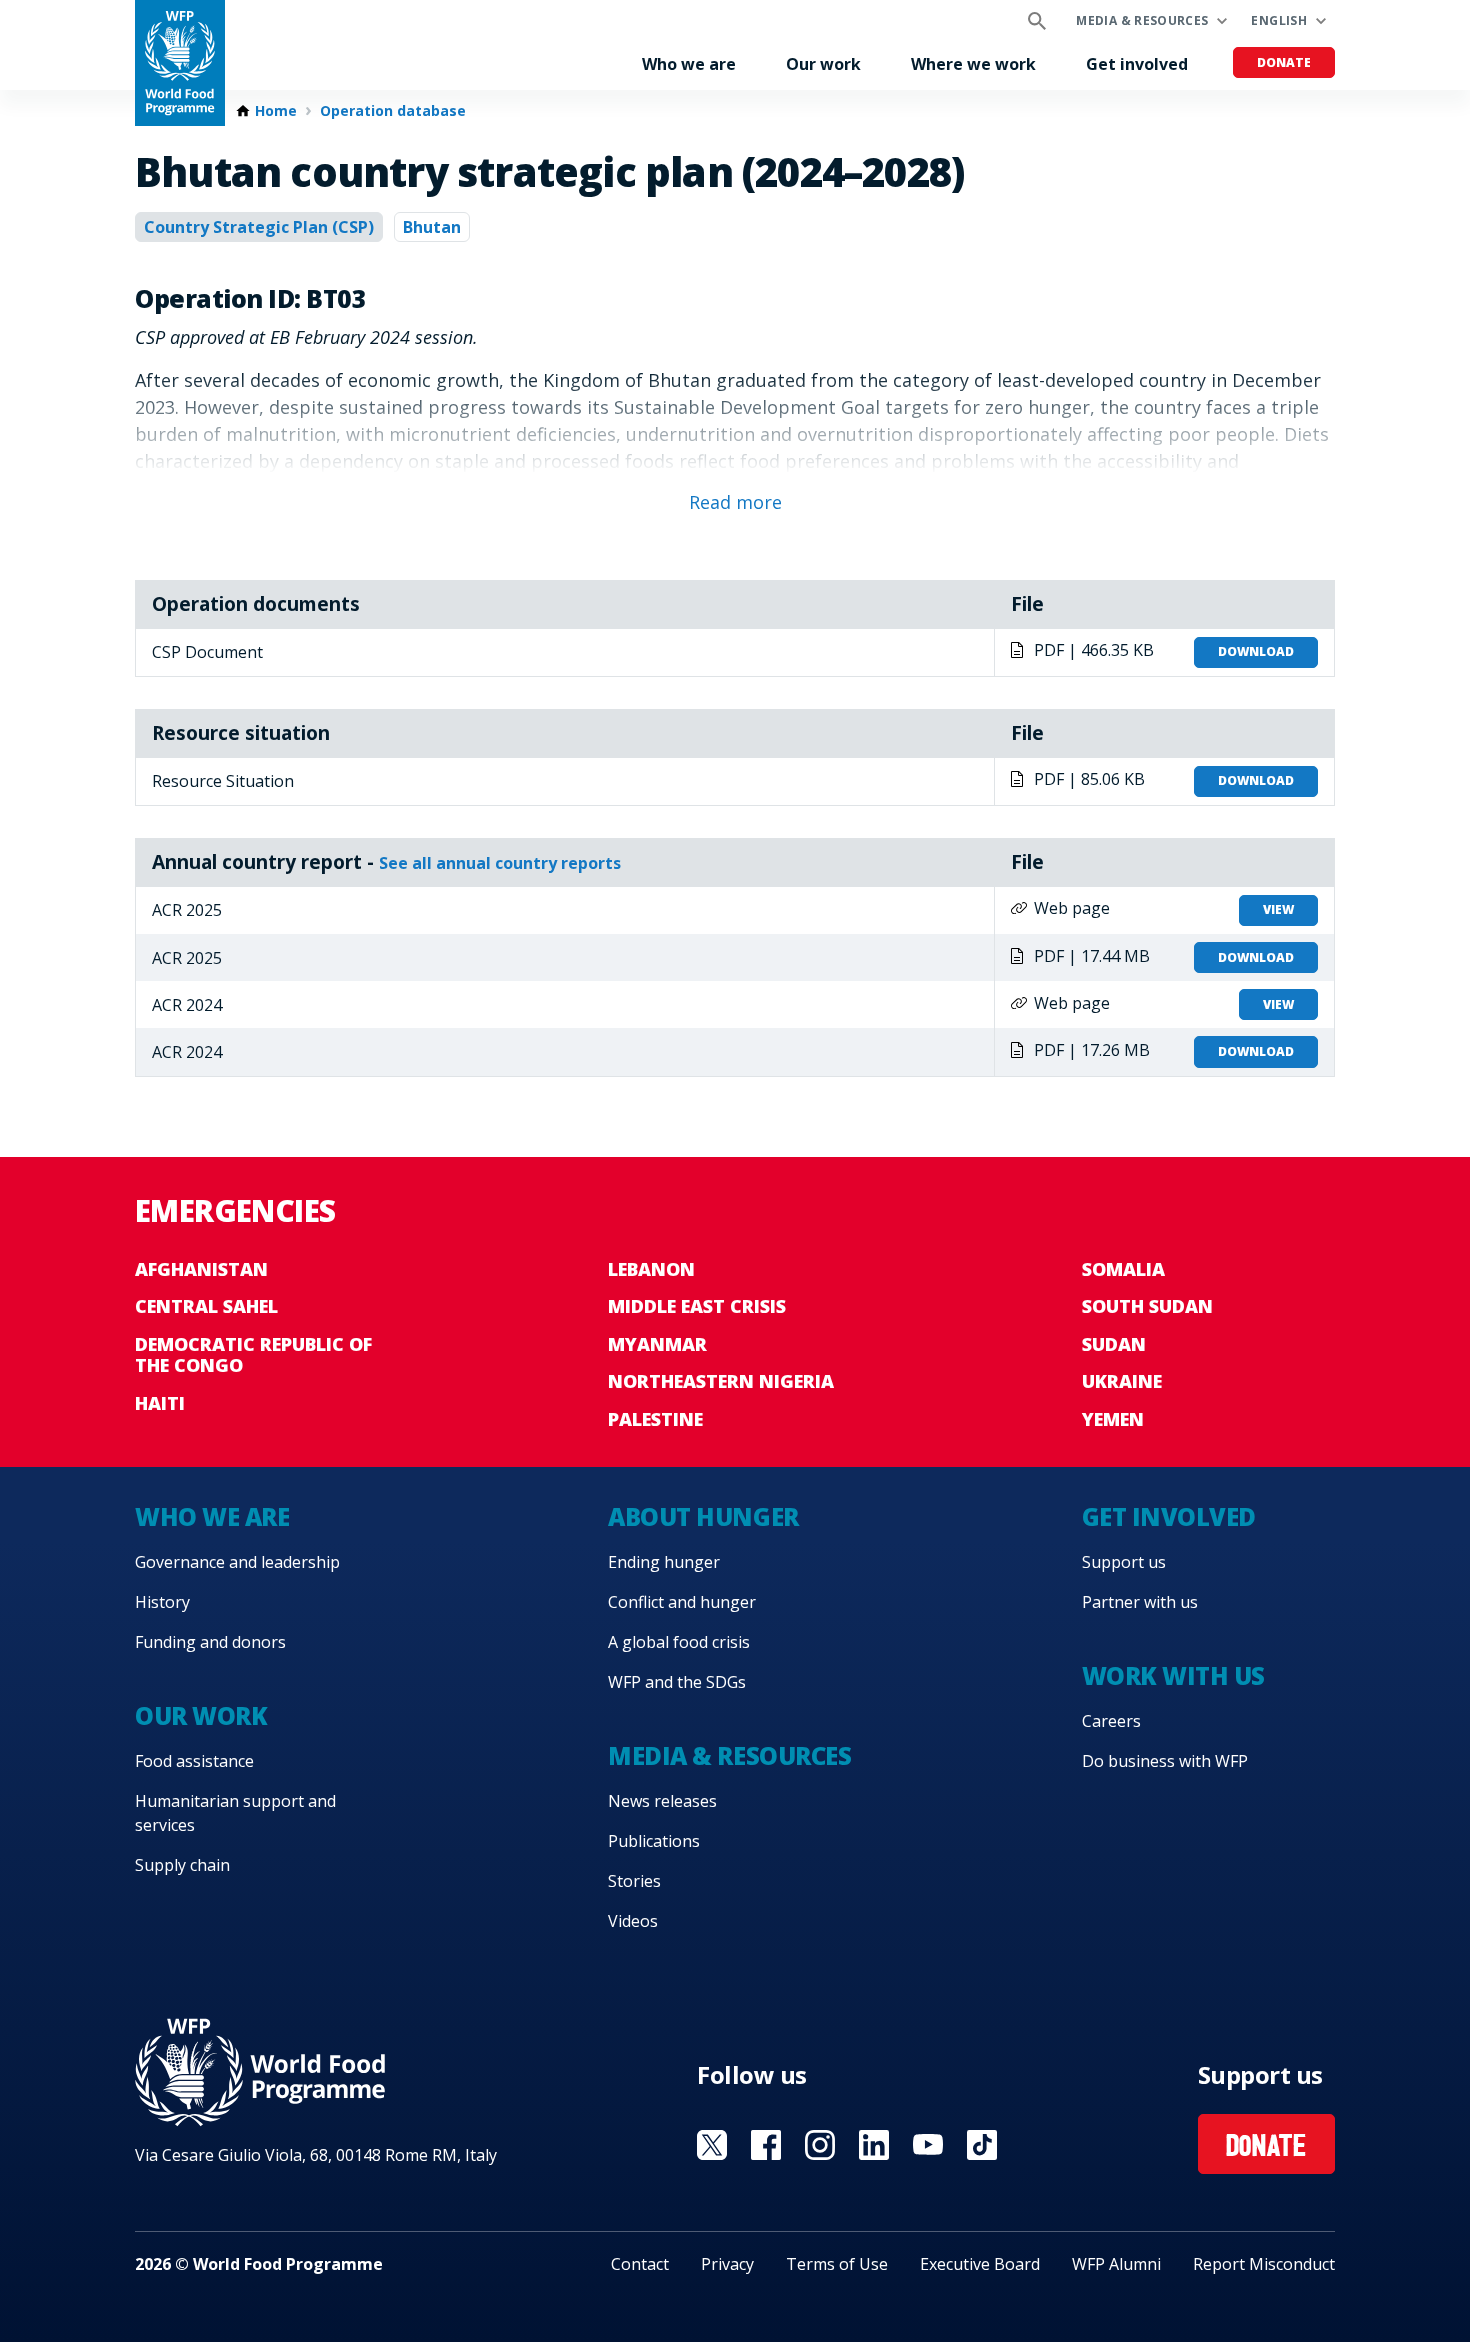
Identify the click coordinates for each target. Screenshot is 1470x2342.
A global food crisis (679, 1642)
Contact (640, 2264)
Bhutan (432, 227)
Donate (1284, 62)
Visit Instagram (820, 2145)
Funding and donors (210, 1642)
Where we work (973, 64)
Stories (634, 1881)
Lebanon (651, 1269)
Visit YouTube (928, 2145)
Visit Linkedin (874, 2145)
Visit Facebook (766, 2145)
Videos (633, 1921)
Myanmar (657, 1344)
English (1279, 20)
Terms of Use (837, 2264)
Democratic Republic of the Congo (253, 1355)
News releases (662, 1801)
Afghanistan (201, 1269)
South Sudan (1147, 1306)
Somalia (1123, 1269)
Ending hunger (664, 1562)
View (1278, 909)
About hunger (703, 1516)
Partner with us (1140, 1602)
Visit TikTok (982, 2145)
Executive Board (980, 2264)
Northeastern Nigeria (721, 1381)
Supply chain (182, 1865)
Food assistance (194, 1761)
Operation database (393, 111)
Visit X (712, 2145)
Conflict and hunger (682, 1602)
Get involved (1137, 64)
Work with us (1173, 1675)
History (162, 1602)
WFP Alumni (1116, 2264)
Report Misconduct (1264, 2264)
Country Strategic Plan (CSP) (259, 227)
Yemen (1113, 1419)
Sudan (1114, 1344)
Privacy (727, 2264)
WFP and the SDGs (677, 1682)
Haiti (160, 1403)
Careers (1111, 1721)
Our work (823, 64)
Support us (1124, 1562)
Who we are (689, 64)
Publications (654, 1841)
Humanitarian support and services (235, 1813)
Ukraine (1122, 1381)
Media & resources (1142, 20)
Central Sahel (206, 1306)
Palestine (655, 1419)
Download (1256, 651)
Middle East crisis (697, 1306)
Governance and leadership (237, 1562)
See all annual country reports (500, 863)
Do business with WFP (1165, 1761)
